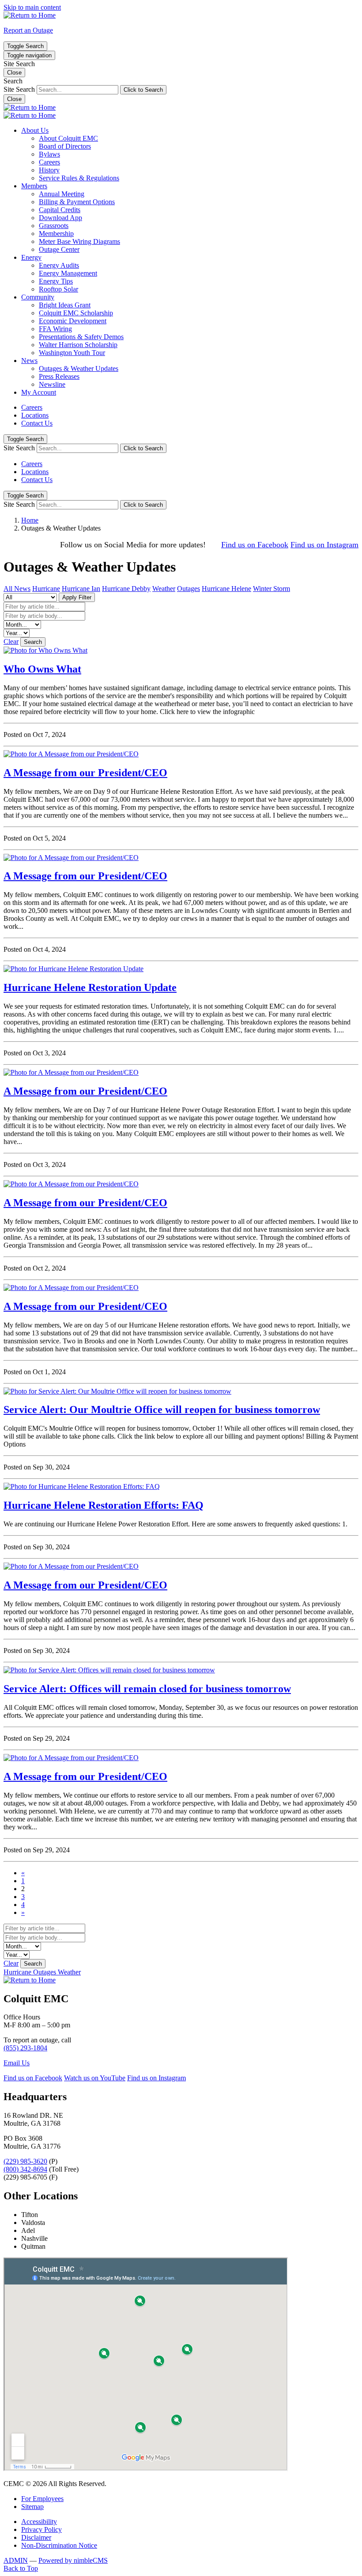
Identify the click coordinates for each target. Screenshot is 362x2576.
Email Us (17, 2063)
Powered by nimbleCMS (73, 2560)
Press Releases (59, 376)
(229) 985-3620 (25, 2161)
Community (38, 297)
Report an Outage (28, 30)
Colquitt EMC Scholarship (76, 313)
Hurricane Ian (81, 589)
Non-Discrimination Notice (59, 2545)
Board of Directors (65, 146)
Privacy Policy (41, 2529)
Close (14, 99)
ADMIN (16, 2560)
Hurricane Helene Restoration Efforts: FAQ (104, 1505)
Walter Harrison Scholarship (78, 345)
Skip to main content (32, 7)
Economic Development (73, 321)
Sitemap (32, 2507)
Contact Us (37, 423)
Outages (189, 589)
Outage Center (59, 249)
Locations (35, 415)
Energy (31, 257)
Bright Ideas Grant (65, 305)
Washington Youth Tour (72, 353)
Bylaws (49, 154)
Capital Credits (60, 210)
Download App (60, 218)
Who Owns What (42, 669)
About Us (35, 130)
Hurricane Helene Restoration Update (90, 987)
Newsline (52, 384)
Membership (56, 234)
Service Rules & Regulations (79, 178)
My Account (39, 392)
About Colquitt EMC (68, 138)
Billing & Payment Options (77, 202)
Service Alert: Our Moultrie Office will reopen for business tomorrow (162, 1410)
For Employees (42, 2499)
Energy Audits (59, 265)
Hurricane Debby (126, 589)
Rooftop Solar (58, 289)
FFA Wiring (55, 329)
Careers (49, 162)
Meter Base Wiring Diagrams (79, 241)
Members (34, 186)
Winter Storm (271, 589)
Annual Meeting (62, 194)
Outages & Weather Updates (79, 368)
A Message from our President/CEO (85, 773)
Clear (11, 641)
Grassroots (54, 226)
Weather (164, 589)
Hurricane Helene (226, 589)
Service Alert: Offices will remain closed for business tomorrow (147, 1689)
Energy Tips (56, 281)
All (9, 589)
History (49, 170)
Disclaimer (36, 2537)
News (29, 361)
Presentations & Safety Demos (81, 337)
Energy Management (68, 273)
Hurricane (46, 589)
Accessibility (39, 2522)
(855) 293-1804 (25, 2048)
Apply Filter (77, 597)
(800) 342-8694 (25, 2169)
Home (30, 520)
